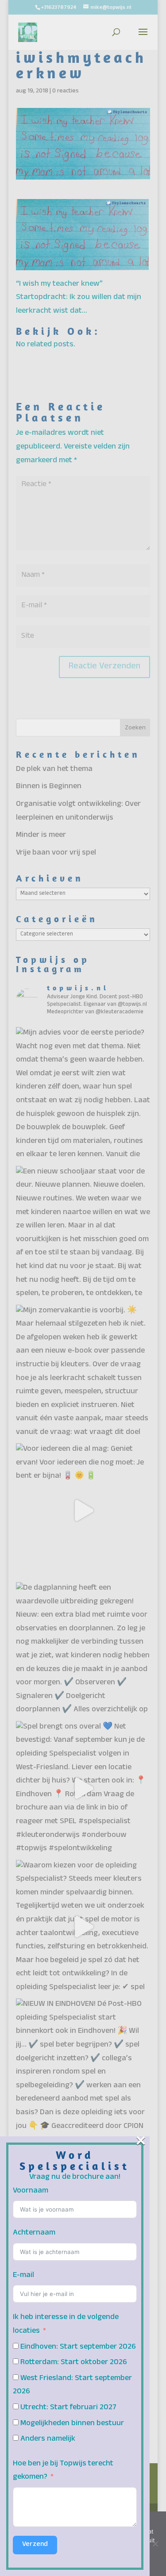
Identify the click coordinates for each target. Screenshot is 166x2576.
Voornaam (31, 2191)
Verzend (35, 2545)
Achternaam (34, 2233)
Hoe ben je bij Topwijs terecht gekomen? (63, 2471)
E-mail (23, 2276)
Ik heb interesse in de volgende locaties (66, 2325)
